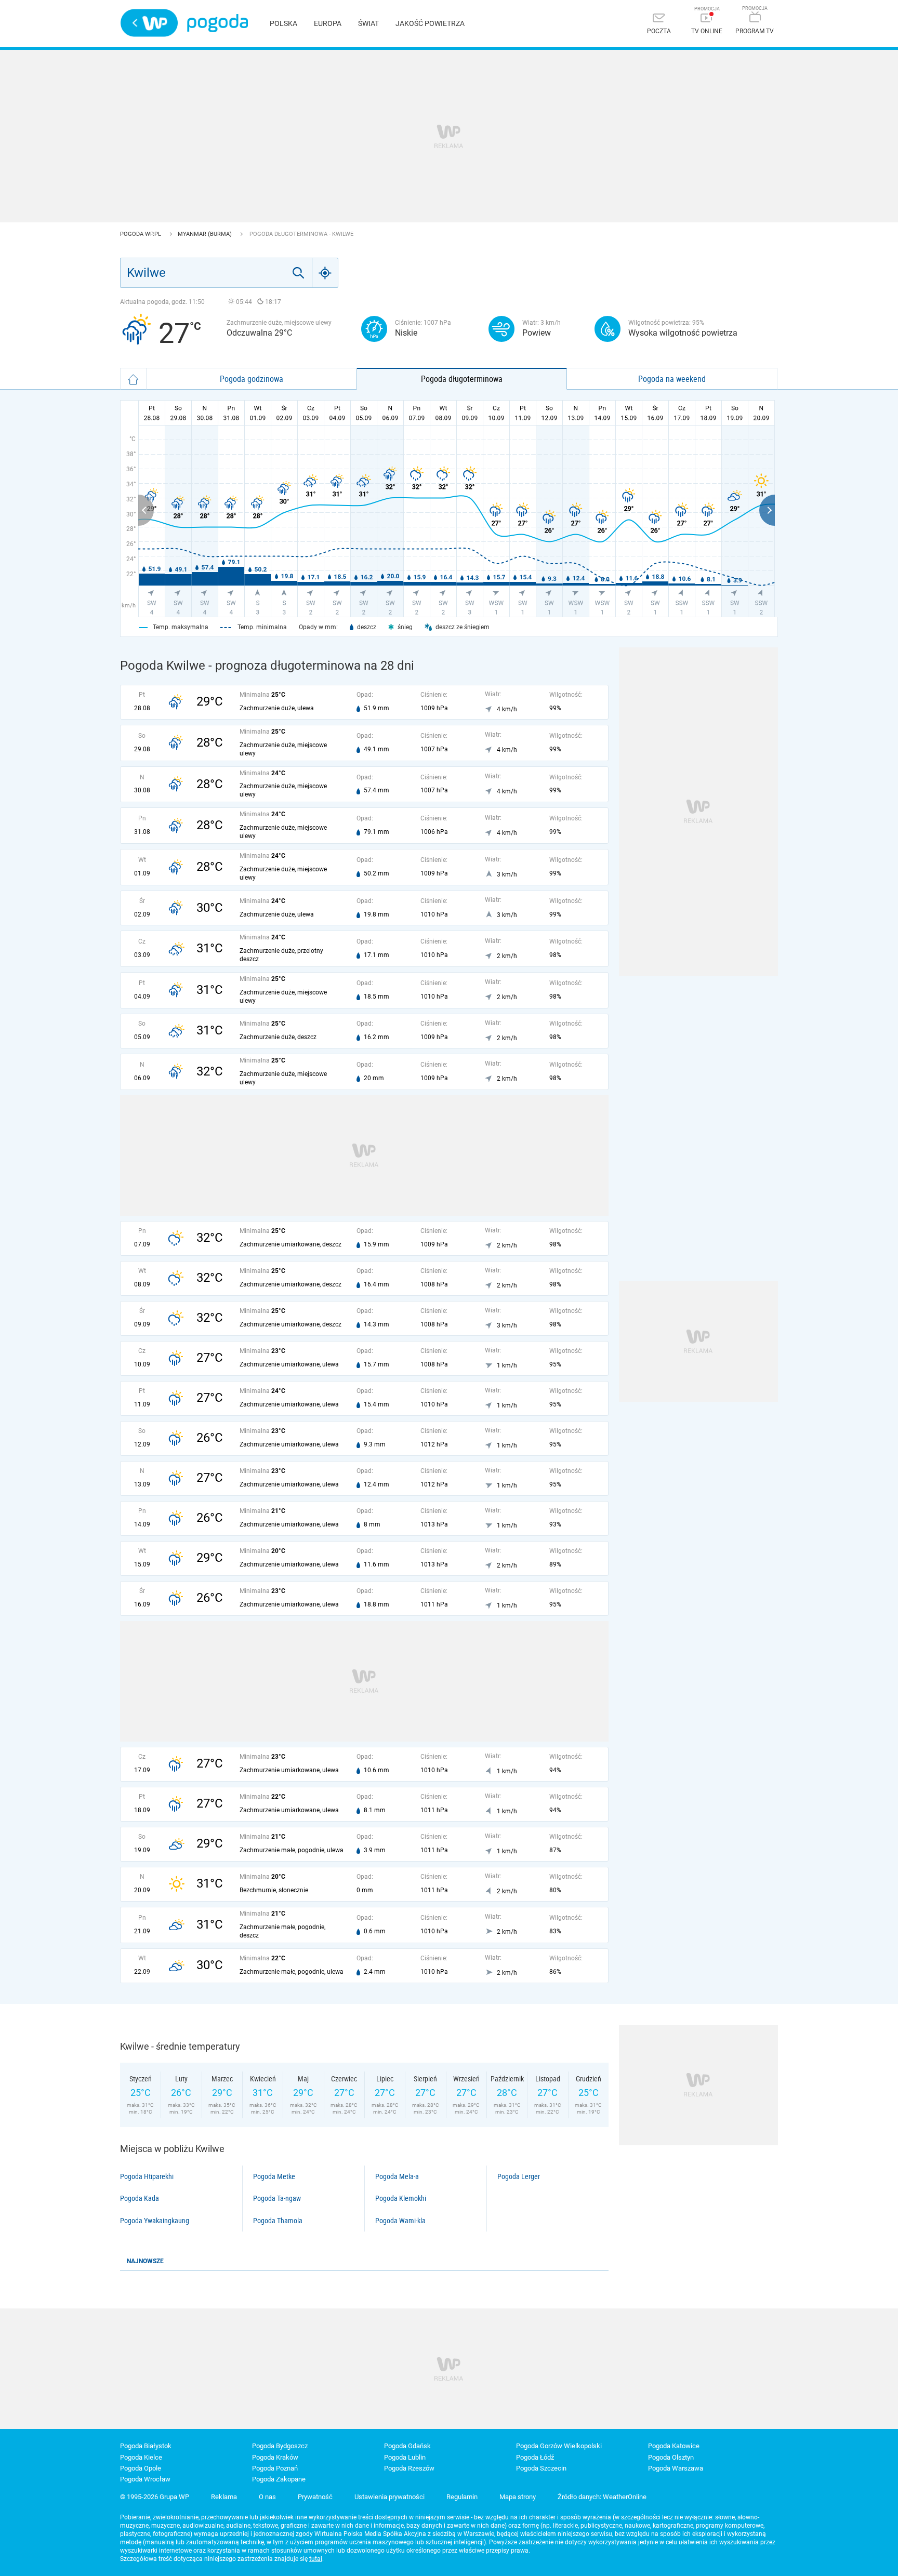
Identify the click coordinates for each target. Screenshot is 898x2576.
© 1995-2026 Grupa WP (155, 2497)
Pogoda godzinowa (252, 379)
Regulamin (462, 2497)
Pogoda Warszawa (676, 2468)
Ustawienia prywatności (389, 2497)
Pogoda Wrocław (145, 2479)
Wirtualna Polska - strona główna (149, 23)
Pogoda (217, 23)
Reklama (224, 2497)
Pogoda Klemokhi (401, 2198)
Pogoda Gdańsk (407, 2446)
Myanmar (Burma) (206, 234)
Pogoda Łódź (535, 2457)
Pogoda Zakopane (279, 2479)
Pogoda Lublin (405, 2457)
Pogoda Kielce (141, 2457)
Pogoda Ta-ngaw (277, 2198)
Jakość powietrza (430, 23)
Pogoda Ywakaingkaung (155, 2221)
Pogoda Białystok (146, 2446)
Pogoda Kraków (275, 2457)
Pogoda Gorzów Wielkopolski (559, 2446)
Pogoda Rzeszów (409, 2468)
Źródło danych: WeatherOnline (602, 2497)
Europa (328, 23)
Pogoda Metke (274, 2176)
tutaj (316, 2559)
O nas (267, 2497)
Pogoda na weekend (672, 379)
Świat (368, 23)
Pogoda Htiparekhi (147, 2176)
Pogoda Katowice (674, 2446)
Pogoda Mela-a (397, 2176)
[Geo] (325, 273)
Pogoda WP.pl (141, 234)
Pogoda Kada (140, 2198)
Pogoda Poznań (275, 2468)
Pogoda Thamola (278, 2221)
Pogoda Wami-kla (400, 2221)
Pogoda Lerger (519, 2176)
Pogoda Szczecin (541, 2468)
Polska (283, 23)
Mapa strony (518, 2497)
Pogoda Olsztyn (671, 2457)
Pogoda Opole (141, 2468)
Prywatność (315, 2497)
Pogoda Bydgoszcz (280, 2446)
